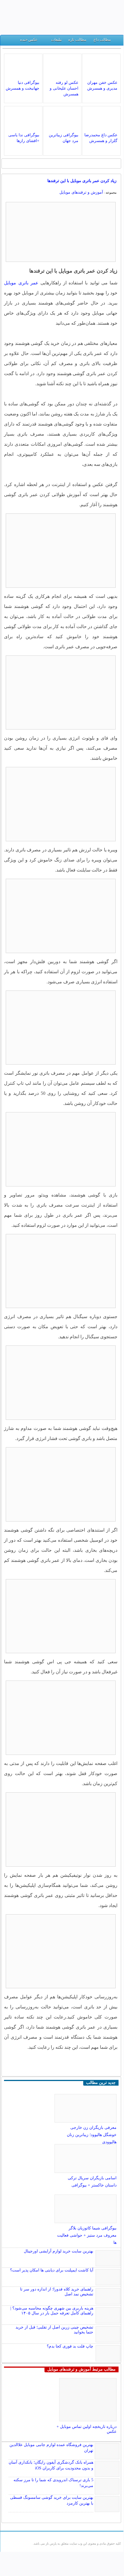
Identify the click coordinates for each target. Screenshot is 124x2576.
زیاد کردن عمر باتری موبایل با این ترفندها (82, 181)
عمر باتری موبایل (21, 283)
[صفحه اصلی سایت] (117, 41)
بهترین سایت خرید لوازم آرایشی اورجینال (59, 2251)
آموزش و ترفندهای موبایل (81, 192)
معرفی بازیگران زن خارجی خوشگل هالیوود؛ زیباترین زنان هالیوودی (92, 2135)
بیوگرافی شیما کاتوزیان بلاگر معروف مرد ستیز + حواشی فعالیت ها (87, 2235)
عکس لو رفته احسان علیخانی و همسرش (64, 88)
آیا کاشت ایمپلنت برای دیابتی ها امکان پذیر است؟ (52, 2270)
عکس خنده (29, 40)
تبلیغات (57, 40)
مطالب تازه (77, 40)
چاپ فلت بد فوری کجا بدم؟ (70, 2346)
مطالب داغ (102, 40)
